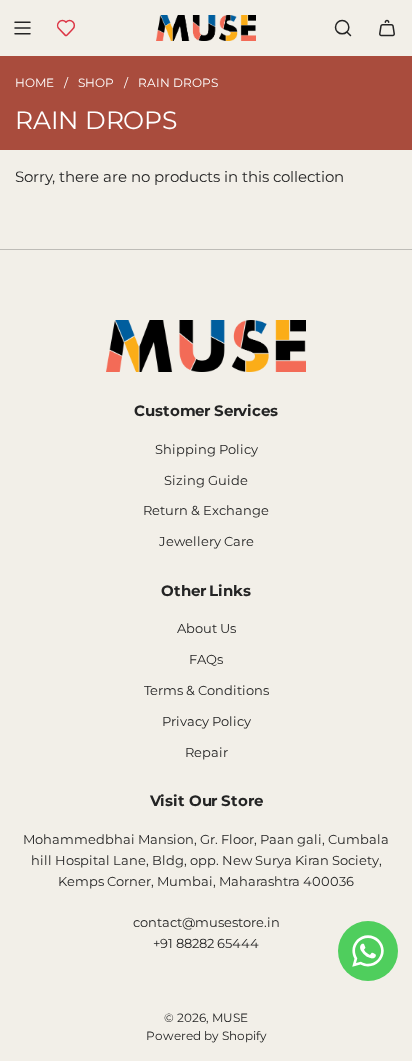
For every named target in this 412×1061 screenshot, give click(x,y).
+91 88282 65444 (206, 943)
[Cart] (387, 28)
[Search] (343, 28)
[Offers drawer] (66, 28)
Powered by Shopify (206, 1035)
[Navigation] (22, 28)
